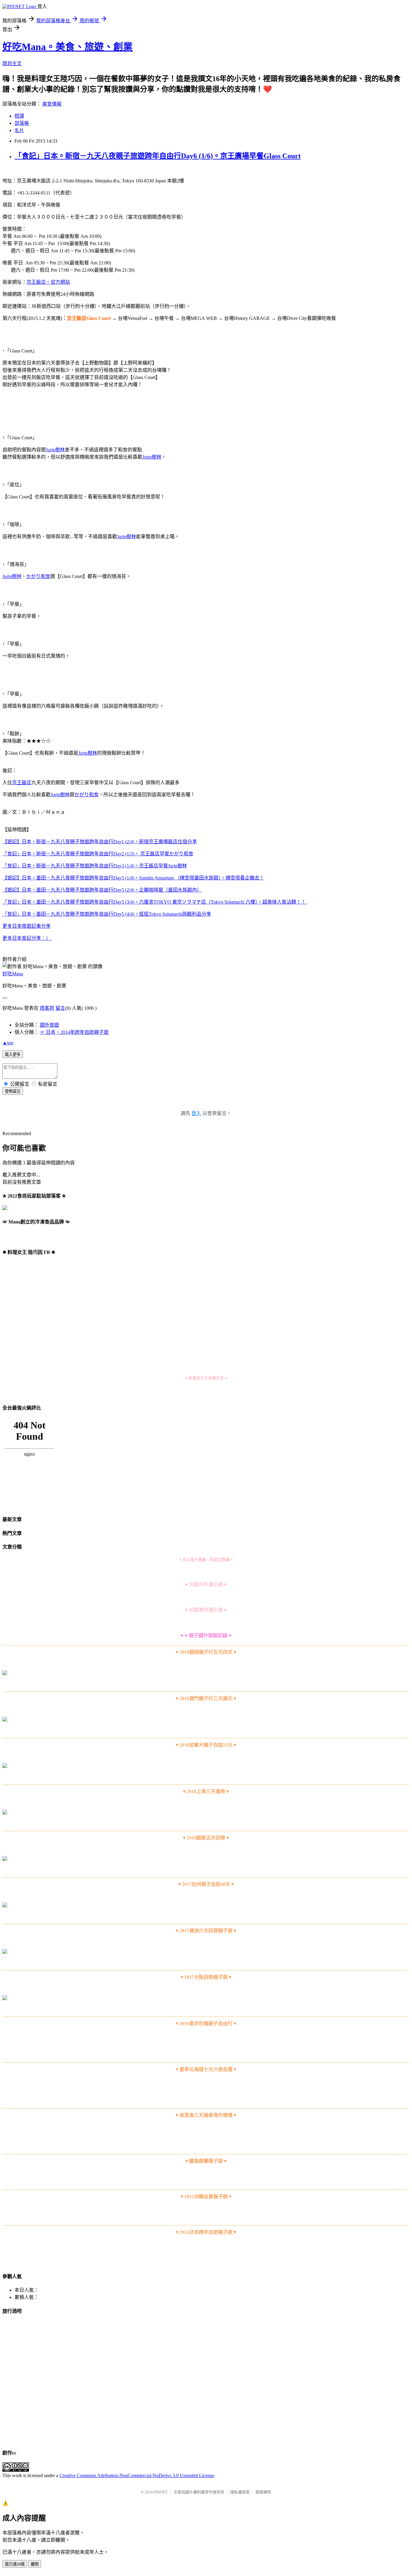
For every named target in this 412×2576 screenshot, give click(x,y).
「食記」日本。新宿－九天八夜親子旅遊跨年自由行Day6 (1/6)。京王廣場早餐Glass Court (158, 156)
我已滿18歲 (15, 2564)
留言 (60, 1008)
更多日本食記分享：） (27, 938)
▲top (8, 1043)
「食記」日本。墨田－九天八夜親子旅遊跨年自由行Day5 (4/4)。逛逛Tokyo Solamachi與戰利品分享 (107, 914)
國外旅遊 (49, 1025)
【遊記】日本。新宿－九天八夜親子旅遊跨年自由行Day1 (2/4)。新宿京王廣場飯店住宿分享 (100, 842)
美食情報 (52, 104)
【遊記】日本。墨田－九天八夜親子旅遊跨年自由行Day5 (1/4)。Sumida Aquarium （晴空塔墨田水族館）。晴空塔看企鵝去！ (133, 878)
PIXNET (161, 2492)
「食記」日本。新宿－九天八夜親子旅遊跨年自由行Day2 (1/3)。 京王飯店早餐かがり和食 (98, 854)
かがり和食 (38, 576)
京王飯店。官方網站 (48, 282)
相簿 (19, 116)
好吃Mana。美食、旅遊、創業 (68, 47)
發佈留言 (13, 1091)
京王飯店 (22, 783)
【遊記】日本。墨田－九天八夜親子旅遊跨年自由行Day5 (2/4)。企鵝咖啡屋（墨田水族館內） (102, 890)
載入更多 (13, 1054)
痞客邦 (47, 1008)
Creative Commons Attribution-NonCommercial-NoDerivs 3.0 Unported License (137, 2475)
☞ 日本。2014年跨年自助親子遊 (74, 1032)
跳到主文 (12, 63)
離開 (35, 2564)
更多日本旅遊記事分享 (27, 926)
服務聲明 (263, 2492)
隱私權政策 (240, 2492)
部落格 (22, 123)
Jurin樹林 (55, 450)
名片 (19, 130)
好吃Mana (13, 974)
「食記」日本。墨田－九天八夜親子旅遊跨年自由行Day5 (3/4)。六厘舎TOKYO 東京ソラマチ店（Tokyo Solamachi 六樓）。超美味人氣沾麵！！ (155, 902)
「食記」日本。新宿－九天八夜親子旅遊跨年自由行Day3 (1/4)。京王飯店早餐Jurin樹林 (95, 866)
